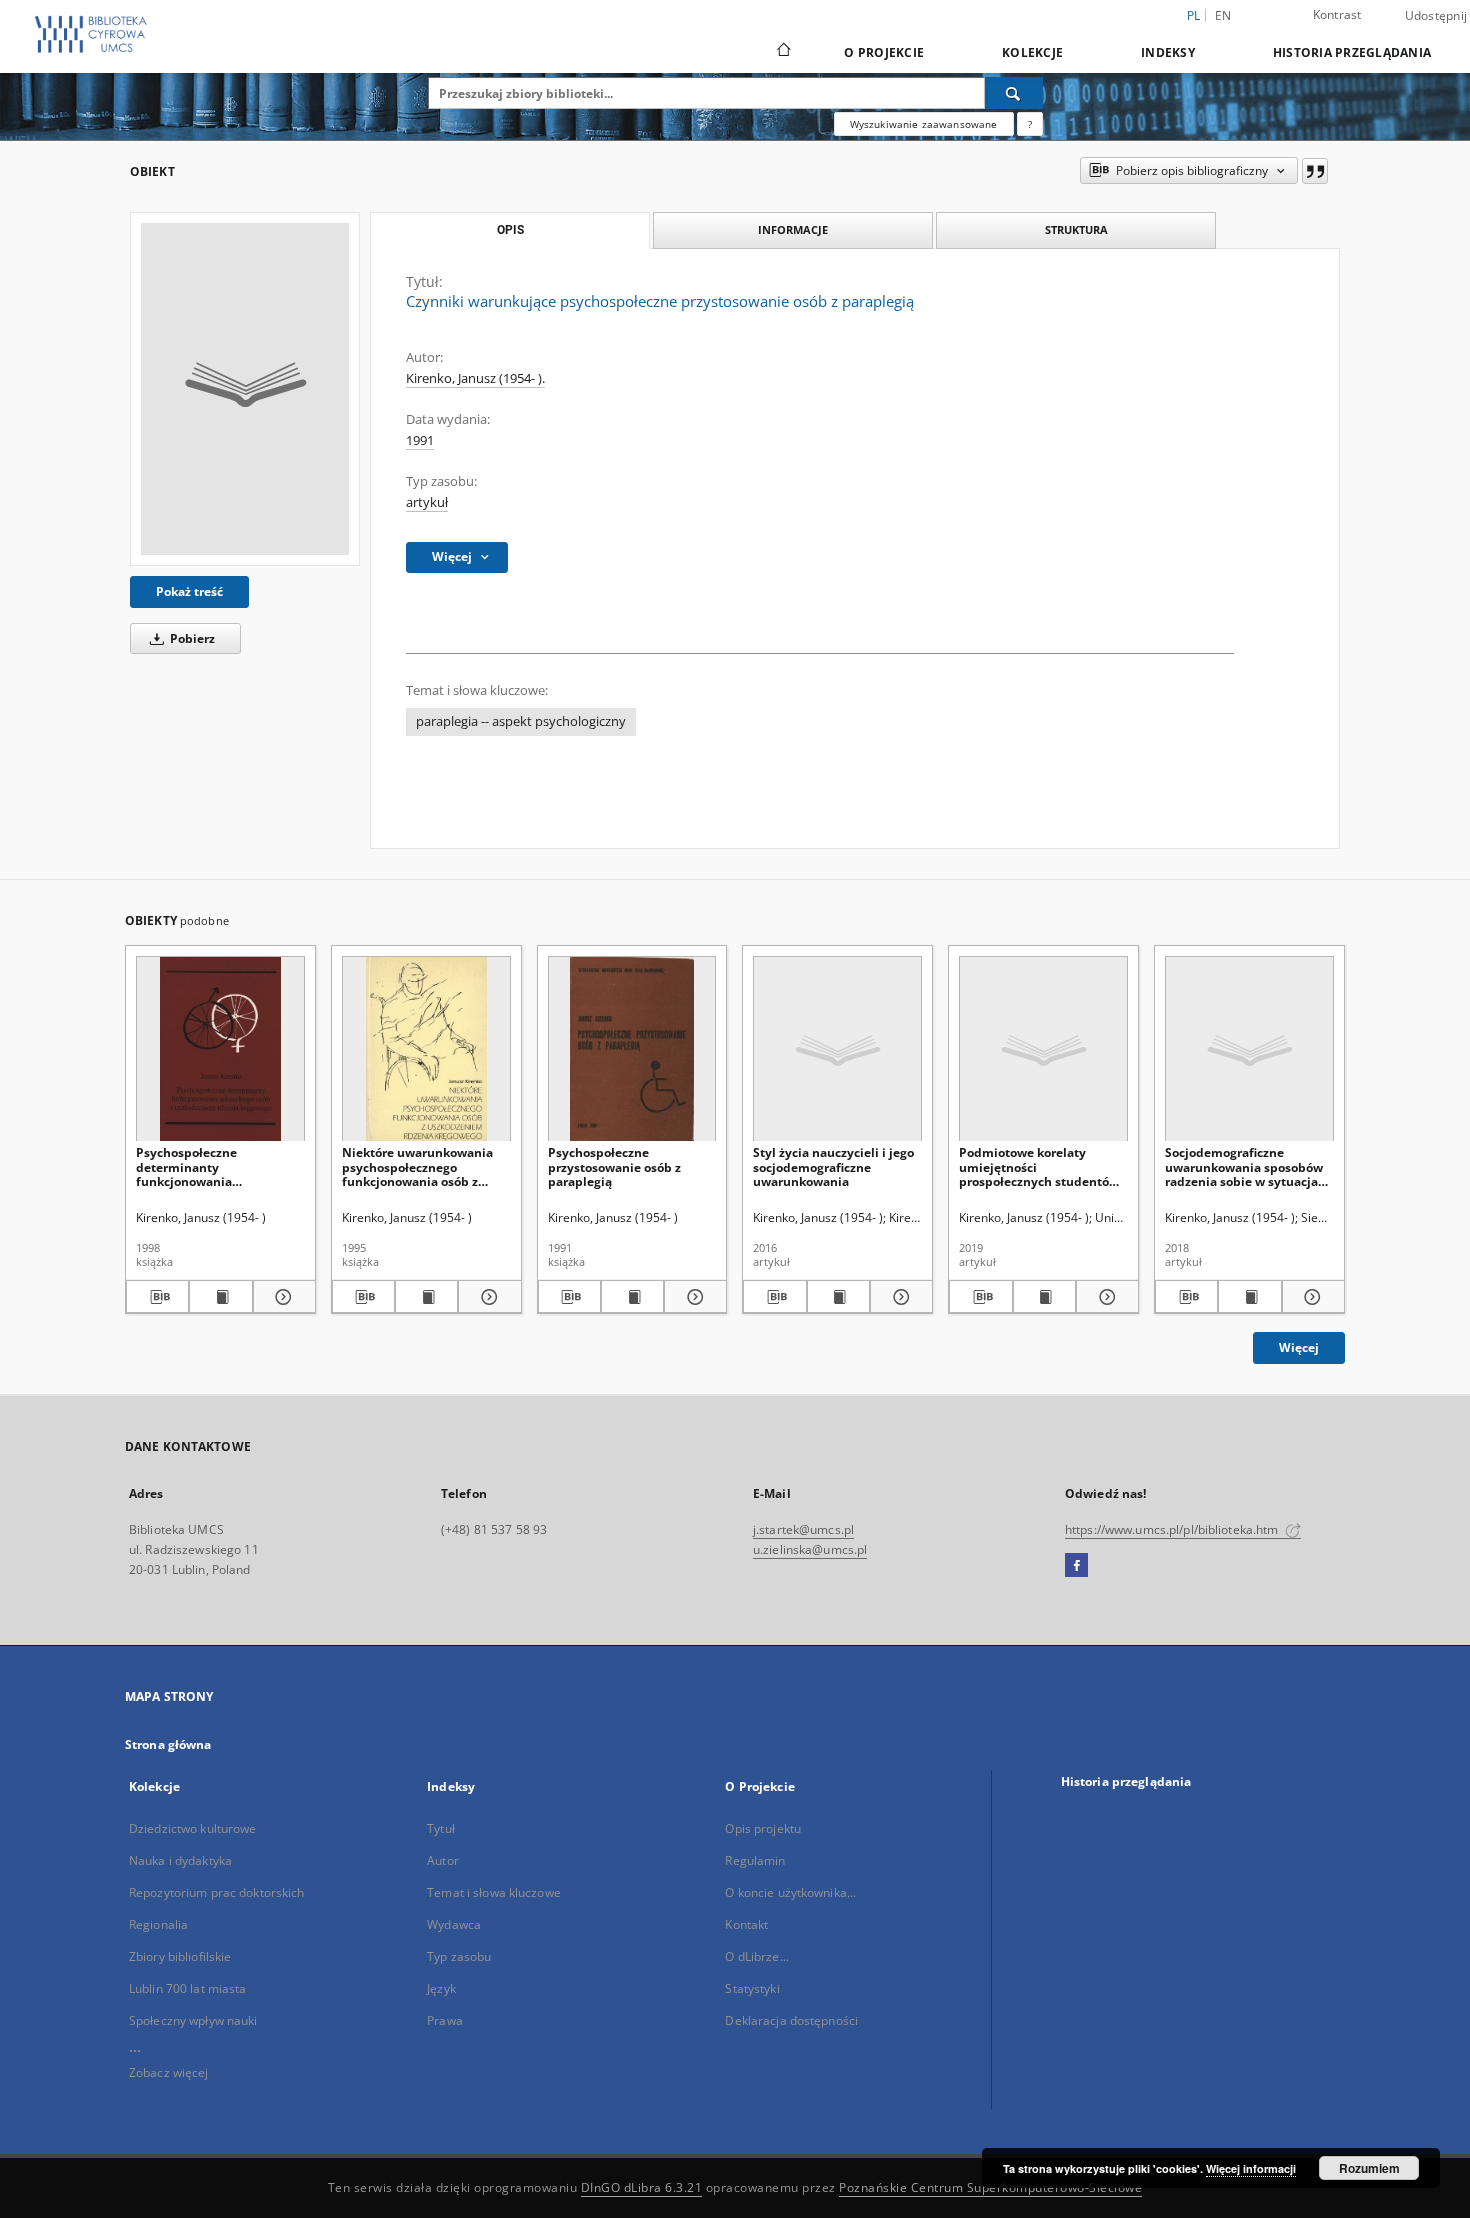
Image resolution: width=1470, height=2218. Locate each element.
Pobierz (191, 638)
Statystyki (752, 1988)
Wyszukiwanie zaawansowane (924, 124)
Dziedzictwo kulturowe (193, 1828)
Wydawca (454, 1924)
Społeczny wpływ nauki (193, 2020)
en (1223, 15)
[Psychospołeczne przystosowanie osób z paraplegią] (632, 1049)
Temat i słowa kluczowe (494, 1892)
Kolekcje (1032, 52)
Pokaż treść (189, 591)
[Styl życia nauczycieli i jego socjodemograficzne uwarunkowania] (837, 1049)
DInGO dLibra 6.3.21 (642, 2187)
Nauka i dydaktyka (180, 1860)
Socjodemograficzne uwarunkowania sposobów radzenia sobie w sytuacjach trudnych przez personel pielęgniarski (1248, 1166)
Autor (443, 1860)
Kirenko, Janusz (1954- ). (475, 378)
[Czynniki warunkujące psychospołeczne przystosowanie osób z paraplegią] (245, 389)
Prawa (445, 2020)
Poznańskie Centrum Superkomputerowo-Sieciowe (990, 2187)
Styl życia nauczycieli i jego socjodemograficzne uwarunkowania (833, 1166)
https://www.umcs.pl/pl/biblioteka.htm (1173, 1529)
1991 (420, 440)
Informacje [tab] (793, 229)
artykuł (427, 502)
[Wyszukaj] (1014, 93)
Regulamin (755, 1860)
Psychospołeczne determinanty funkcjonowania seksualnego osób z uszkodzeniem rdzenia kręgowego (203, 1166)
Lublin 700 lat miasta (188, 1988)
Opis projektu (763, 1828)
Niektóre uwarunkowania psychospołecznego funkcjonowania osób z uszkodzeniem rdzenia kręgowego (417, 1166)
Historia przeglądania (1352, 52)
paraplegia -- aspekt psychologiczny (521, 721)
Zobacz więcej (169, 2072)
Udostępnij (1436, 16)
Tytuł (441, 1828)
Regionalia (158, 1924)
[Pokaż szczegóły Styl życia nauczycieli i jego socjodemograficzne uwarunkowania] (898, 1297)
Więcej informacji (1251, 2168)
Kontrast (1337, 14)
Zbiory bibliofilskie (180, 1956)
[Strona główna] (782, 52)
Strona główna (168, 1744)
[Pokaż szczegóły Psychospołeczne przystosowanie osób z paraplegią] (692, 1297)
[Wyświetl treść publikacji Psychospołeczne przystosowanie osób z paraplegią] (632, 1297)
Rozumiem (1369, 2168)
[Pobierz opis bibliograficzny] (157, 1297)
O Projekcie (884, 52)
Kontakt (746, 1924)
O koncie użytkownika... (790, 1892)
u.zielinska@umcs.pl (810, 1549)
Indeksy (1168, 52)
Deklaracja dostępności (791, 2020)
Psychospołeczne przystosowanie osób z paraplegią (614, 1166)
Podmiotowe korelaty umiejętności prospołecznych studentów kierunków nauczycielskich (1039, 1166)
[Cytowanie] (1315, 171)
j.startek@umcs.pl (803, 1529)
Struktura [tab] (1076, 229)
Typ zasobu (459, 1956)
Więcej (1299, 1347)
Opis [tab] (510, 230)
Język (441, 1988)
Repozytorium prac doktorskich (216, 1892)
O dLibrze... (756, 1956)
